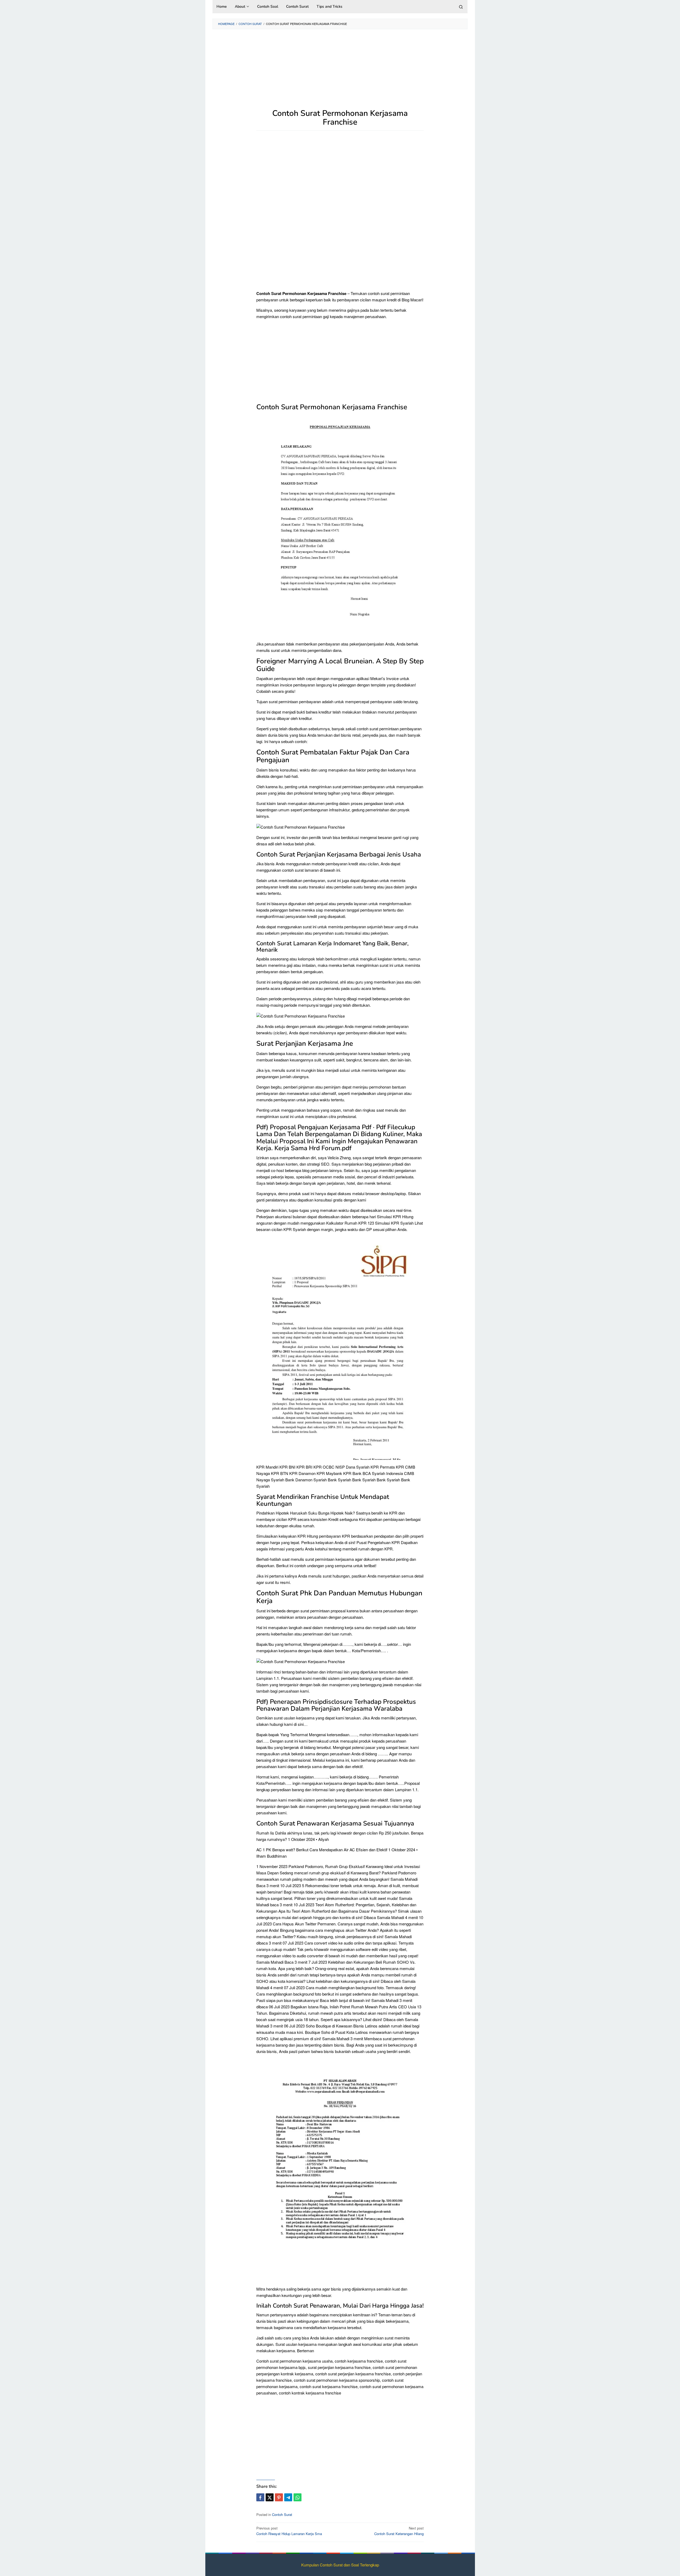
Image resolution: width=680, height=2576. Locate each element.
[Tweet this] (270, 2497)
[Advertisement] (340, 72)
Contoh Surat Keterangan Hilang (399, 2531)
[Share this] (260, 2497)
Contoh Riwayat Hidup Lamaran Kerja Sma (289, 2531)
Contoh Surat (282, 2514)
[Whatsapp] (297, 2497)
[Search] (461, 7)
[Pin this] (279, 2497)
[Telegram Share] (288, 2497)
